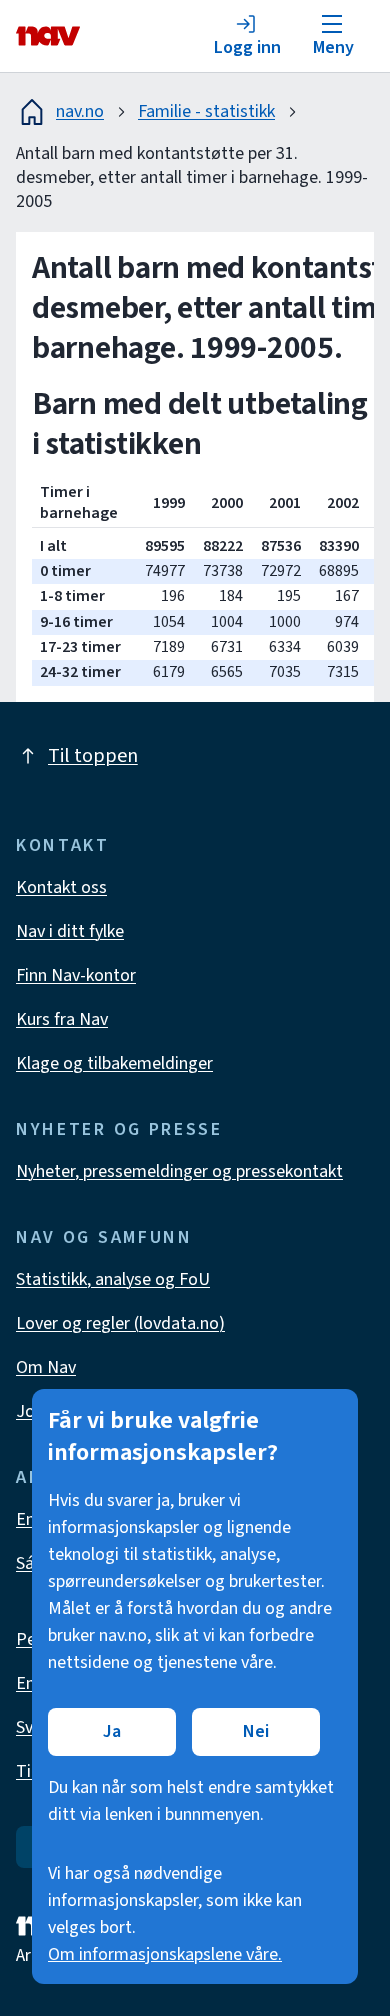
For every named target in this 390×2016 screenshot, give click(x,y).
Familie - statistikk (206, 111)
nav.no (80, 111)
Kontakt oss (61, 887)
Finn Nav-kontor (76, 975)
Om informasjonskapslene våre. (165, 1954)
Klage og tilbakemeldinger (114, 1063)
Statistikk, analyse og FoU (113, 1279)
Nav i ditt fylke (70, 931)
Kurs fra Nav (62, 1019)
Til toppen (93, 756)
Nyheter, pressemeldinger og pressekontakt (179, 1171)
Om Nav (46, 1367)
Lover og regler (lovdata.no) (120, 1323)
